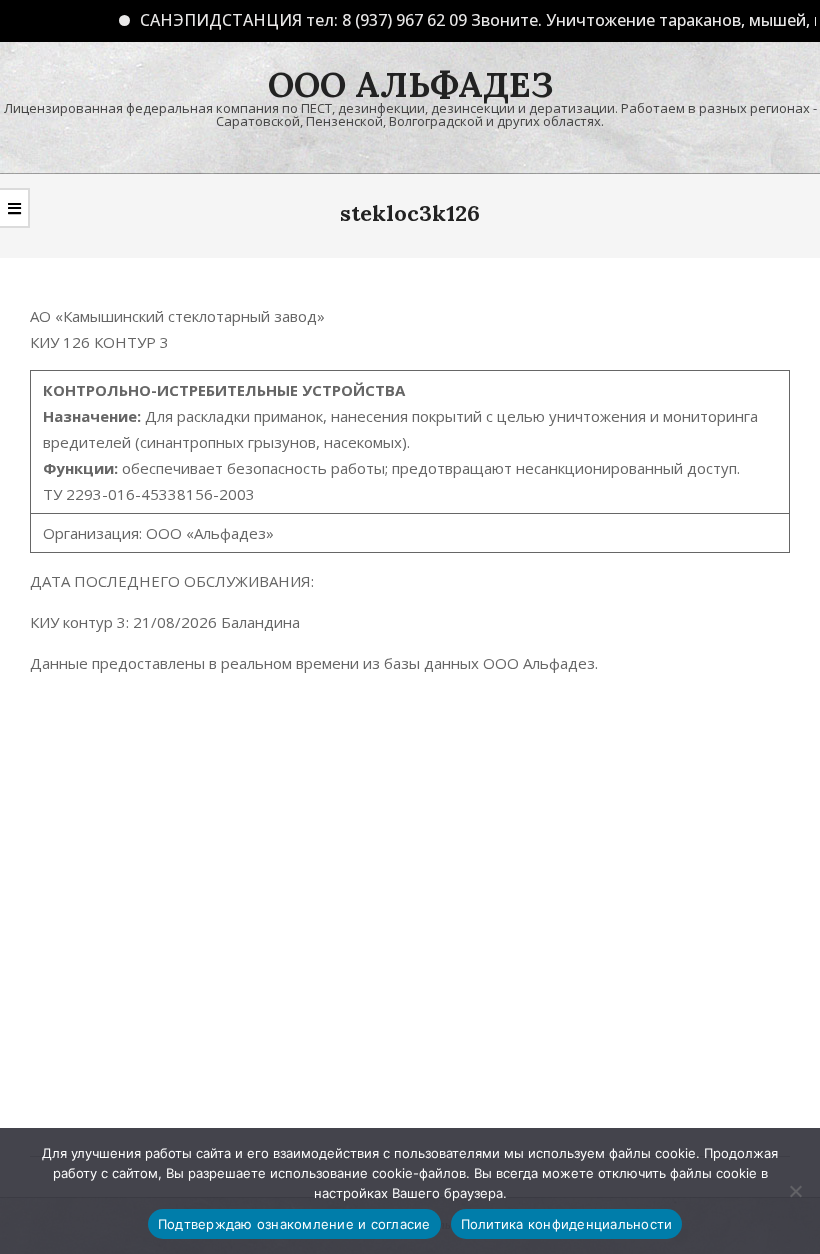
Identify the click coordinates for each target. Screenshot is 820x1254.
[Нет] (795, 1191)
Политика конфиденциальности (567, 1224)
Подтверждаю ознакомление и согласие (294, 1224)
